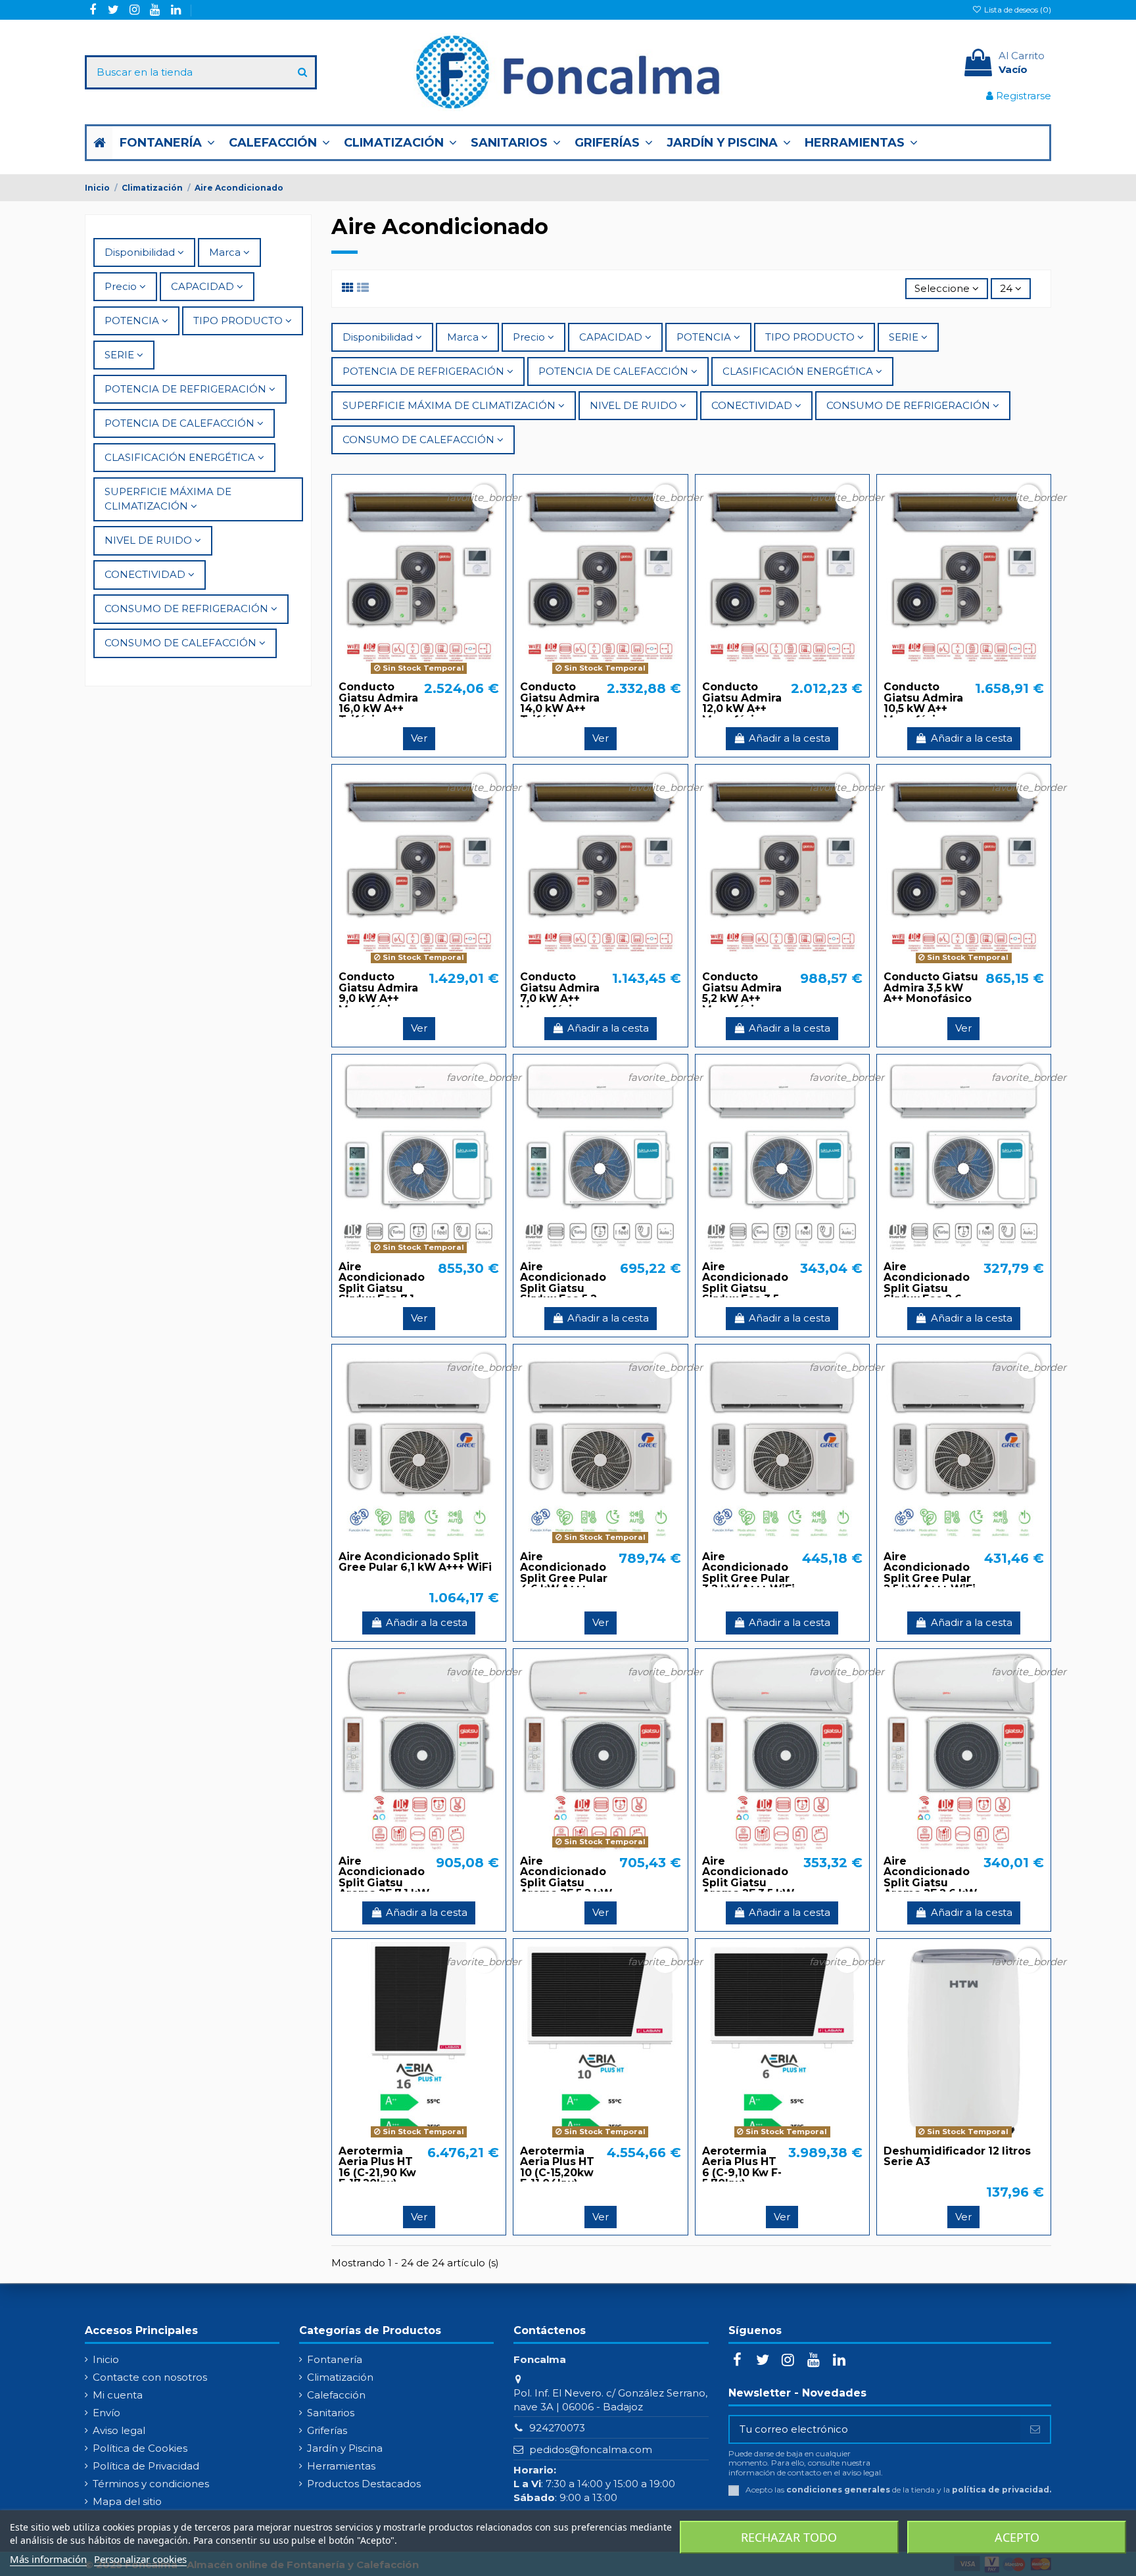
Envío (106, 2413)
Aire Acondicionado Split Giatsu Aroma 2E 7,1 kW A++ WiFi (384, 1883)
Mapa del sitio (127, 2501)
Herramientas (341, 2466)
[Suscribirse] (1035, 2430)
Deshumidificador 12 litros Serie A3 (957, 2157)
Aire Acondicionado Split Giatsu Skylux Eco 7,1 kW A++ (382, 1288)
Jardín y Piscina (345, 2448)
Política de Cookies (140, 2448)
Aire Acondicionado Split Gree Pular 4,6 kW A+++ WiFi (564, 1578)
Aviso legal (119, 2430)
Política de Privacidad (146, 2466)
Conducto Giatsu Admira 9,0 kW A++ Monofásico (378, 993)
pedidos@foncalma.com (591, 2449)
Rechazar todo (789, 2537)
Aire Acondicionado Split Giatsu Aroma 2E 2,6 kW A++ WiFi (930, 1883)
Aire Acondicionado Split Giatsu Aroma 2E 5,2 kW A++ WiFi (566, 1883)
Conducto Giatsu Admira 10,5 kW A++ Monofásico (923, 703)
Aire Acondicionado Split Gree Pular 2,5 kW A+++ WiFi (930, 1573)
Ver (419, 738)
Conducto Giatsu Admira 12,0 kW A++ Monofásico (742, 703)
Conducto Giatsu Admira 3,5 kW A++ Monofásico (931, 988)
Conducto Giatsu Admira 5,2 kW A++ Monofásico (742, 993)
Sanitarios (331, 2413)
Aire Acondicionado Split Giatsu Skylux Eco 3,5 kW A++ (745, 1288)
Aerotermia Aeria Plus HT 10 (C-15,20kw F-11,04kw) (557, 2167)
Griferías (327, 2430)
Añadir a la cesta (790, 738)
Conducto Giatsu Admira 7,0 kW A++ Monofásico (560, 993)
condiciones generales (838, 2490)
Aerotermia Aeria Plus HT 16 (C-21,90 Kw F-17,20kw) (377, 2167)
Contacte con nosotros (150, 2377)
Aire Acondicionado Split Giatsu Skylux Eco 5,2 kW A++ (563, 1288)
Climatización (340, 2377)
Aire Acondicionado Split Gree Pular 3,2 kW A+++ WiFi (748, 1573)
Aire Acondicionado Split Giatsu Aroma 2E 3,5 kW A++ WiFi (748, 1883)
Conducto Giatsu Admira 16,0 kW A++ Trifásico (378, 703)
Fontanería (335, 2359)
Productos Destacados (364, 2484)
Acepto (1017, 2537)
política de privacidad (1001, 2490)
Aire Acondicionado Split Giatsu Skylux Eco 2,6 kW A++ (927, 1288)
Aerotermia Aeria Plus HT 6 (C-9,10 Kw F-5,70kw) (742, 2167)
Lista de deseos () (1017, 10)
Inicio (106, 2359)
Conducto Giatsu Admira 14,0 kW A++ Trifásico (560, 703)
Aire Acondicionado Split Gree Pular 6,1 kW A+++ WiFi (415, 1562)
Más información (48, 2559)
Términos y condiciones (151, 2484)
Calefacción (336, 2395)
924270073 (557, 2428)
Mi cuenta (118, 2395)
